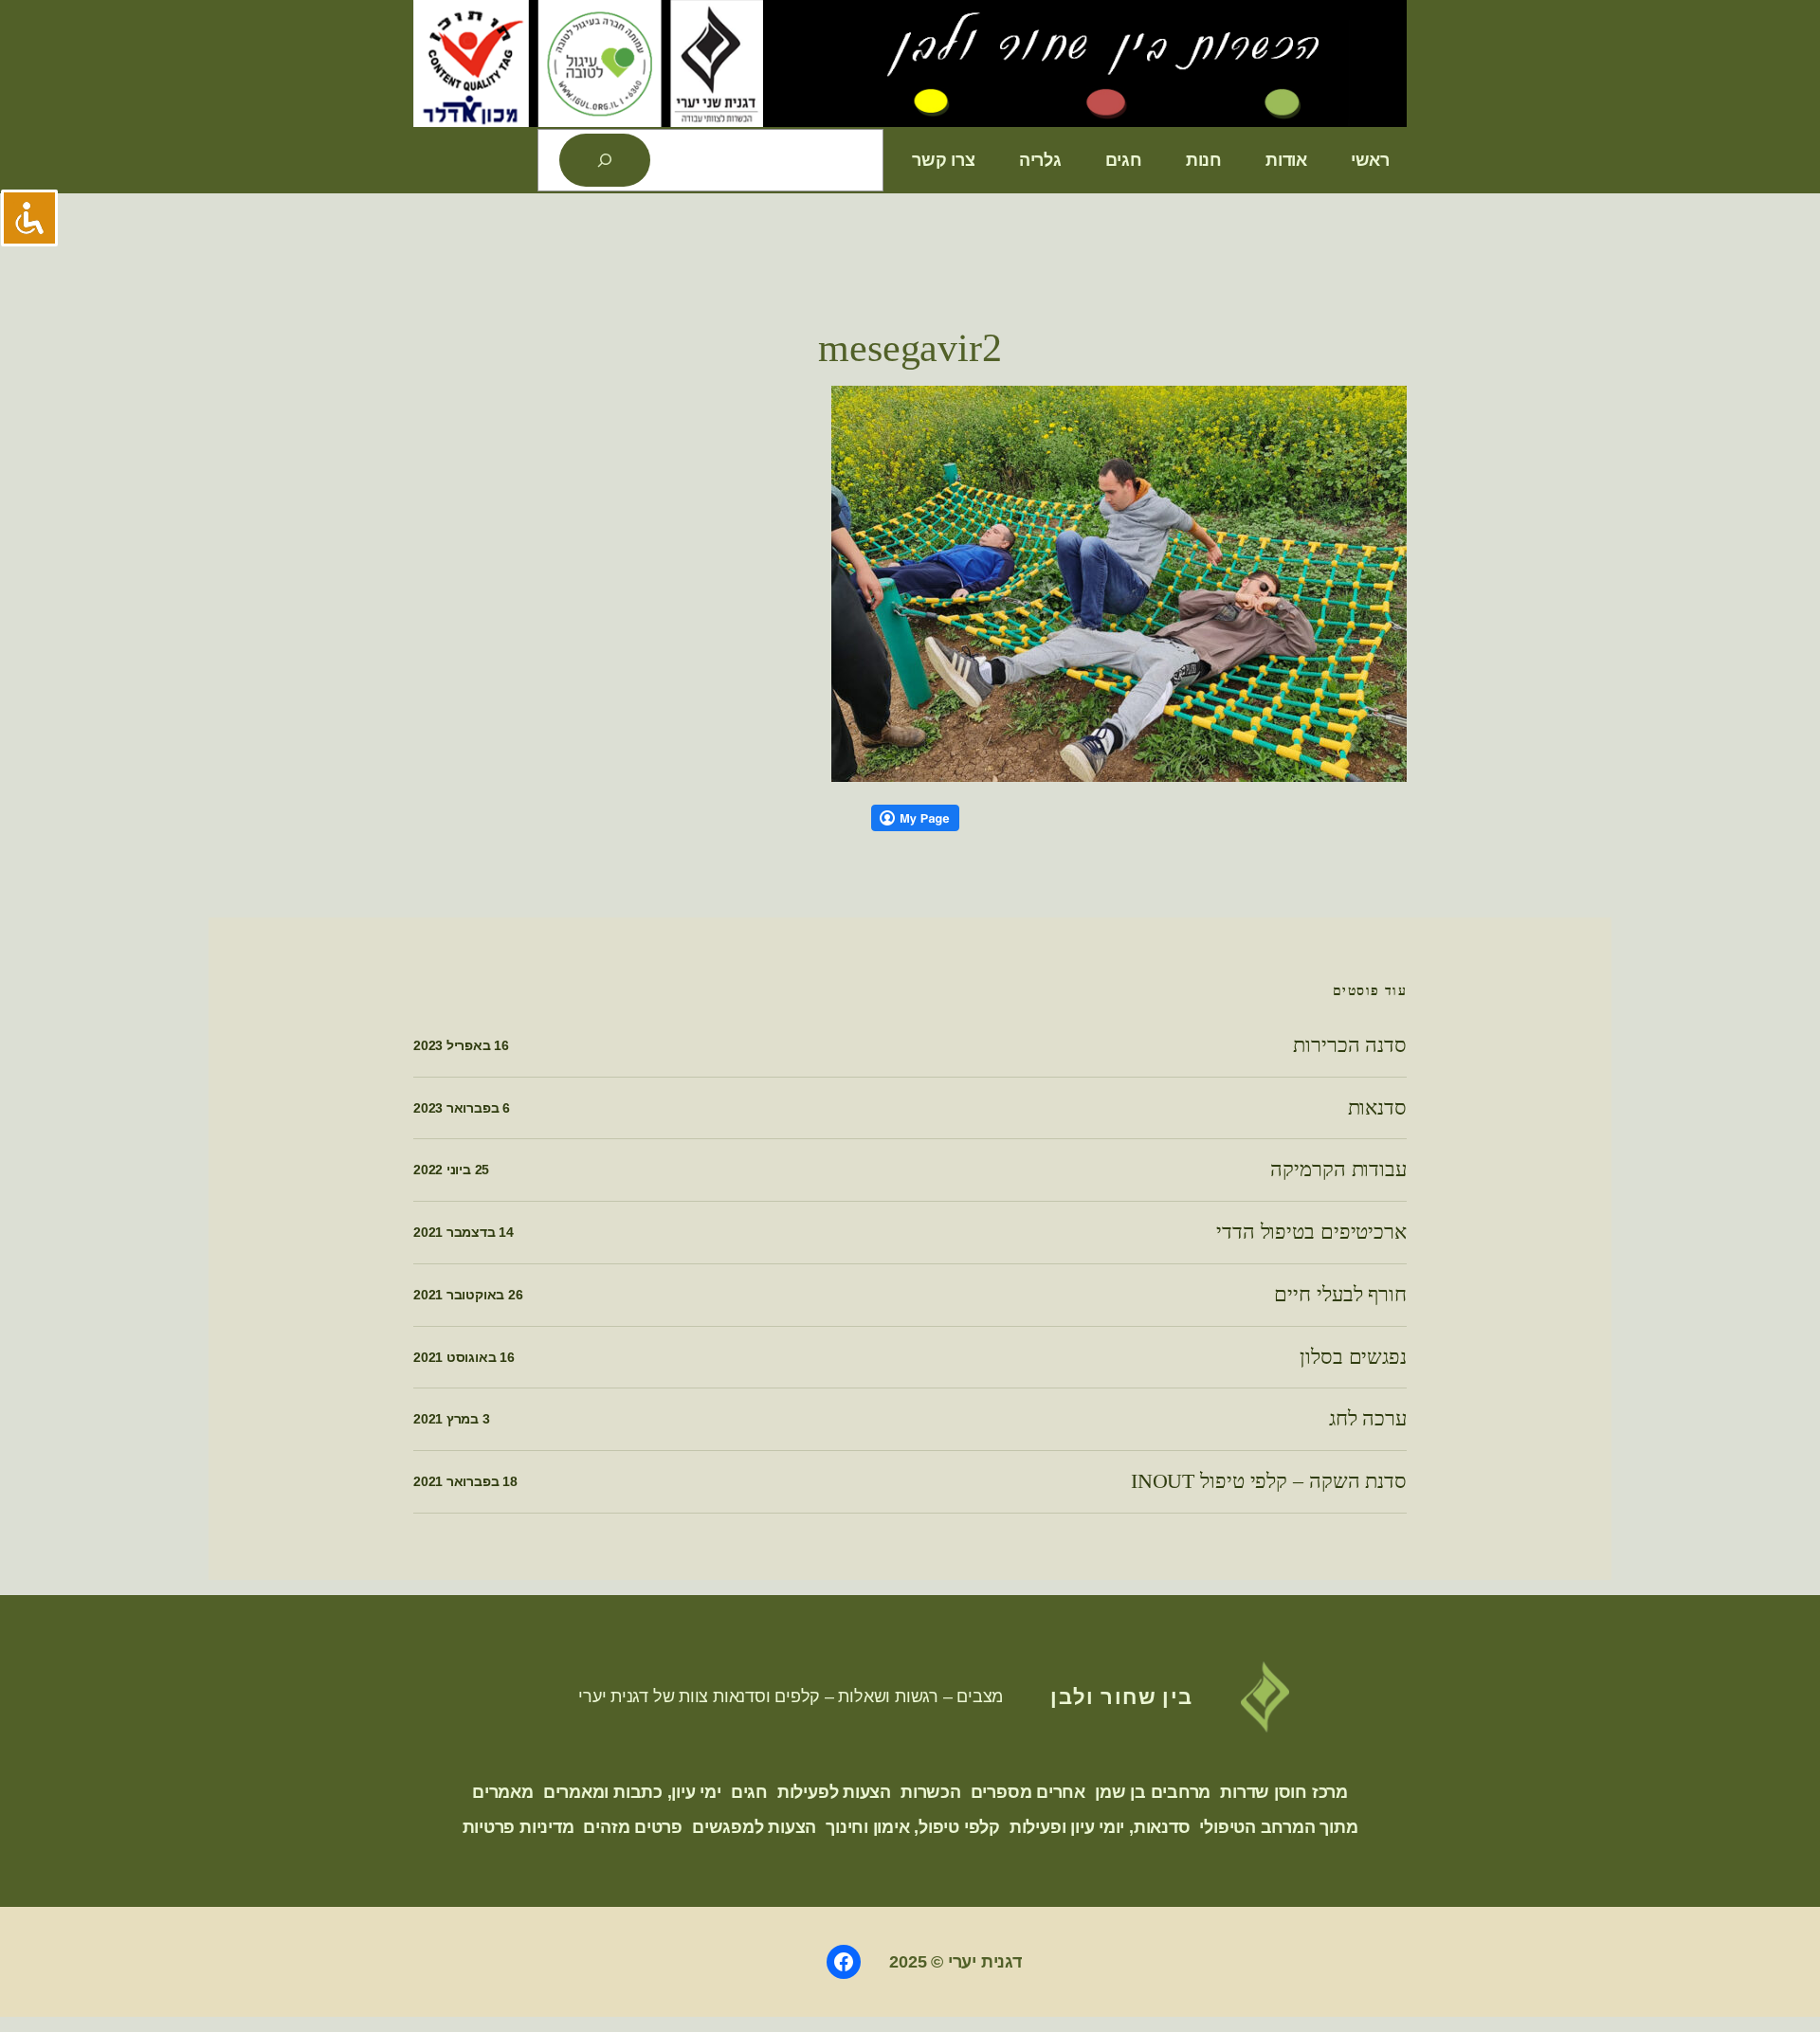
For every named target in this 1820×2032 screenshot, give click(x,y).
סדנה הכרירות (1350, 1045)
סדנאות (1377, 1108)
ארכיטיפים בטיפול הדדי (1311, 1232)
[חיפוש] (605, 160)
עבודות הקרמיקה (1338, 1170)
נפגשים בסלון (1353, 1357)
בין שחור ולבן (1122, 1696)
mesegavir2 (910, 348)
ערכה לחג (1368, 1419)
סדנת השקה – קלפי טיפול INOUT (1269, 1481)
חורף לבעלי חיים (1340, 1295)
